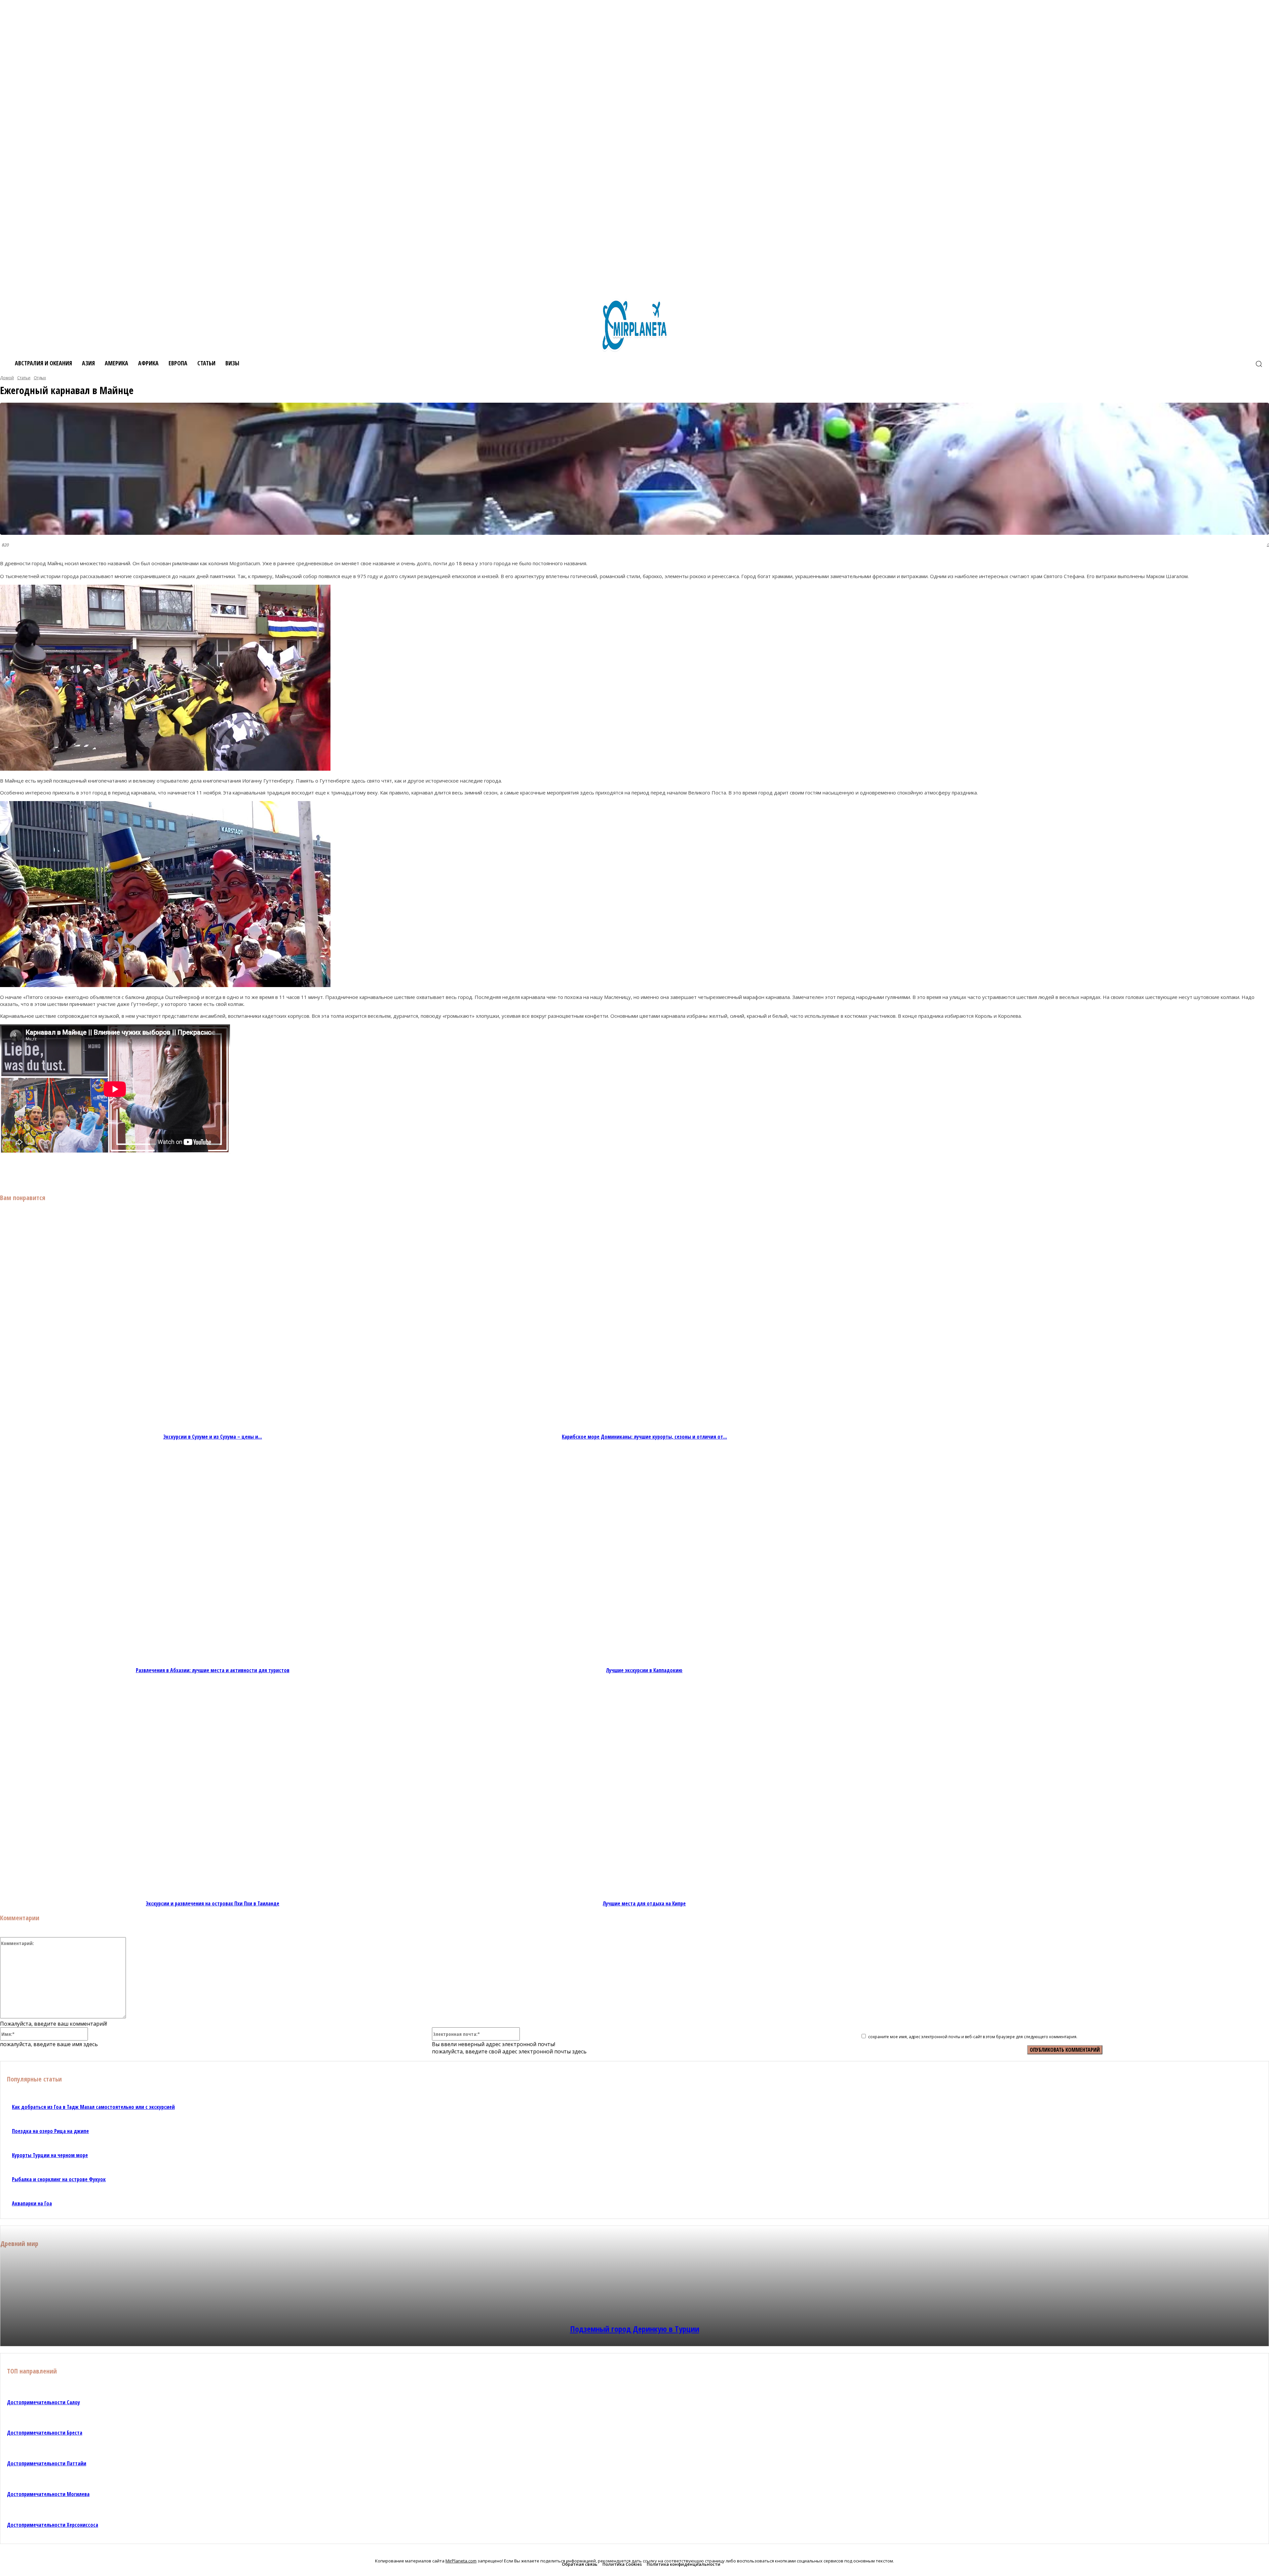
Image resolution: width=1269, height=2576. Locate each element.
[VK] (73, 1172)
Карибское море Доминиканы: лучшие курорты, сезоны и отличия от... (644, 1437)
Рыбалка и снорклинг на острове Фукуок (59, 2179)
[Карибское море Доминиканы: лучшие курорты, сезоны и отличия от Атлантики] (645, 1323)
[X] (97, 1172)
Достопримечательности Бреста (45, 2433)
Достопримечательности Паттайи (47, 2463)
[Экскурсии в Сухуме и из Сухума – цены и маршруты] (213, 1323)
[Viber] (121, 1172)
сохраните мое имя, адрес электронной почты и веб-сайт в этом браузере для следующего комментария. (973, 2037)
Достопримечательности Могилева (48, 2494)
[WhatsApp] (168, 1172)
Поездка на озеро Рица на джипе (50, 2131)
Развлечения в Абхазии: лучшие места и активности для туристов (213, 1670)
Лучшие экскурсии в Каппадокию (644, 1670)
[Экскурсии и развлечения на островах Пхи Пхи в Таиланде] (213, 1790)
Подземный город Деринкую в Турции (635, 2329)
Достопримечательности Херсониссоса (53, 2525)
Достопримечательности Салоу (43, 2402)
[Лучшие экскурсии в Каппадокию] (645, 1556)
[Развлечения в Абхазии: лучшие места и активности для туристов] (213, 1556)
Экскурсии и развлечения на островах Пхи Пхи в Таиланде (212, 1903)
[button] (1259, 364)
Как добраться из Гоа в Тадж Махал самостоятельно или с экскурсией (93, 2107)
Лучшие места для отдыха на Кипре (644, 1903)
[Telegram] (144, 1172)
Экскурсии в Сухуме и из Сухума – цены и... (213, 1437)
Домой (7, 378)
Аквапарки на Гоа (32, 2203)
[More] (192, 1172)
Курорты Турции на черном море (50, 2155)
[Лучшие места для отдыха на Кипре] (645, 1790)
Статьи (24, 378)
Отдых (40, 378)
